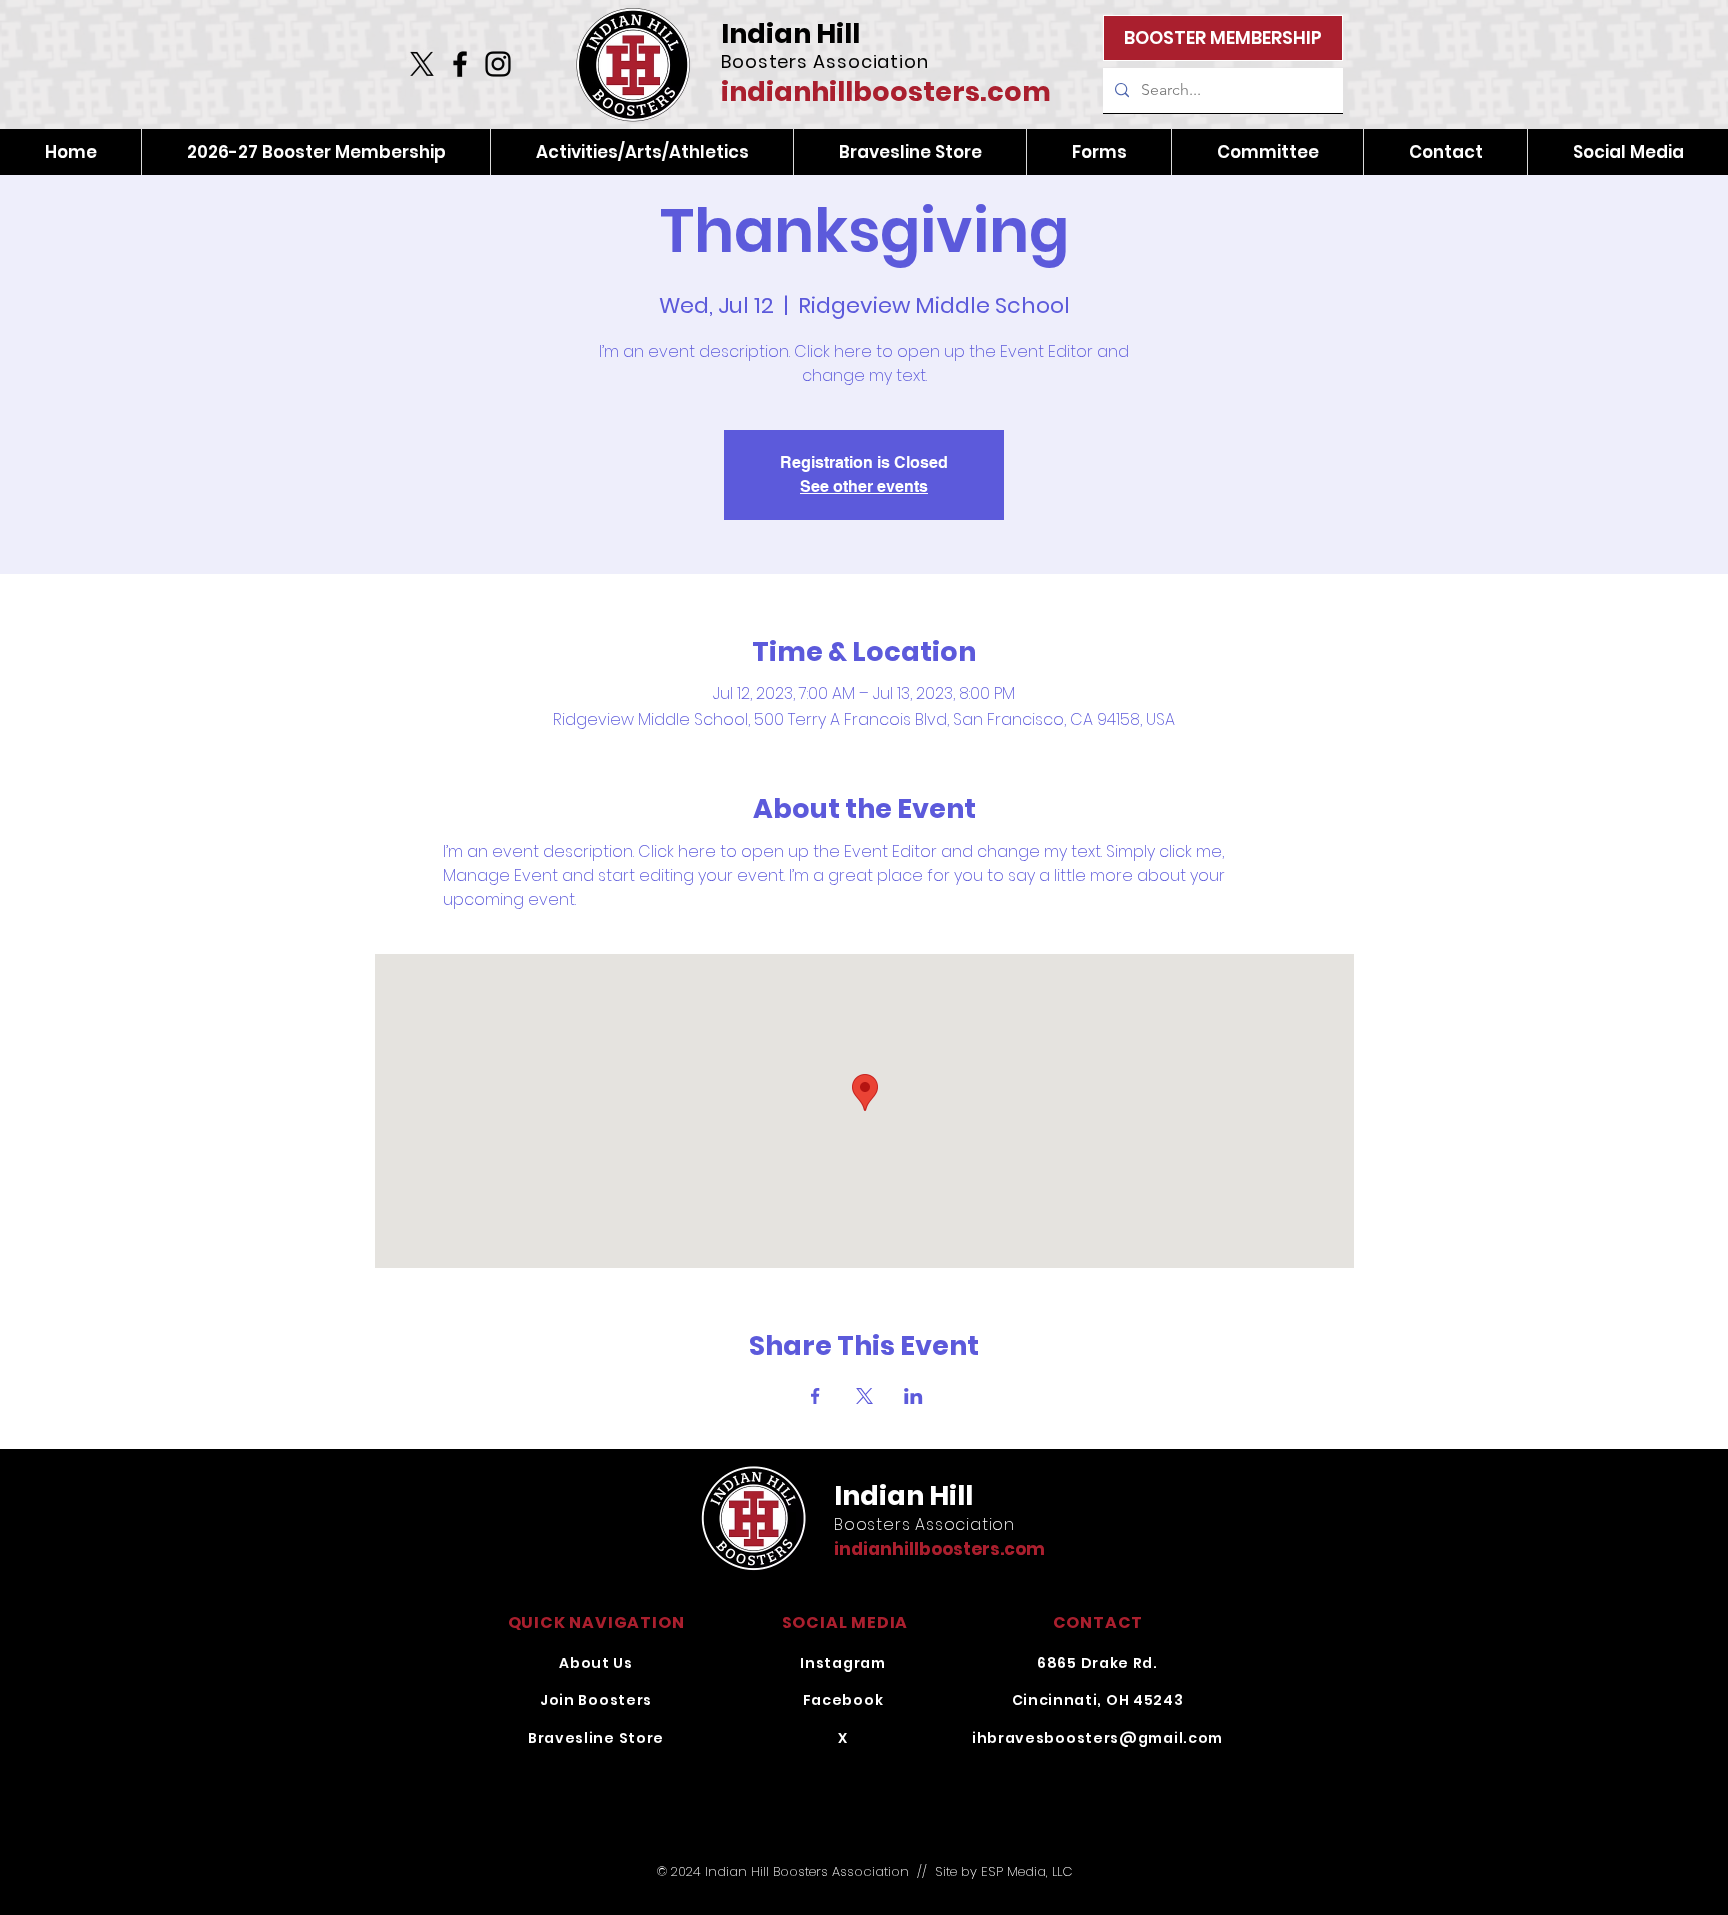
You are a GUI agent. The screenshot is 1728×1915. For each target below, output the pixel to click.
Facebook (843, 1700)
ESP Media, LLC (1026, 1871)
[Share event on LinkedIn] (913, 1396)
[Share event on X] (864, 1396)
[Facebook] (460, 64)
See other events (864, 486)
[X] (422, 64)
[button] (641, 152)
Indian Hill (790, 33)
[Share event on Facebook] (815, 1396)
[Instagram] (498, 64)
